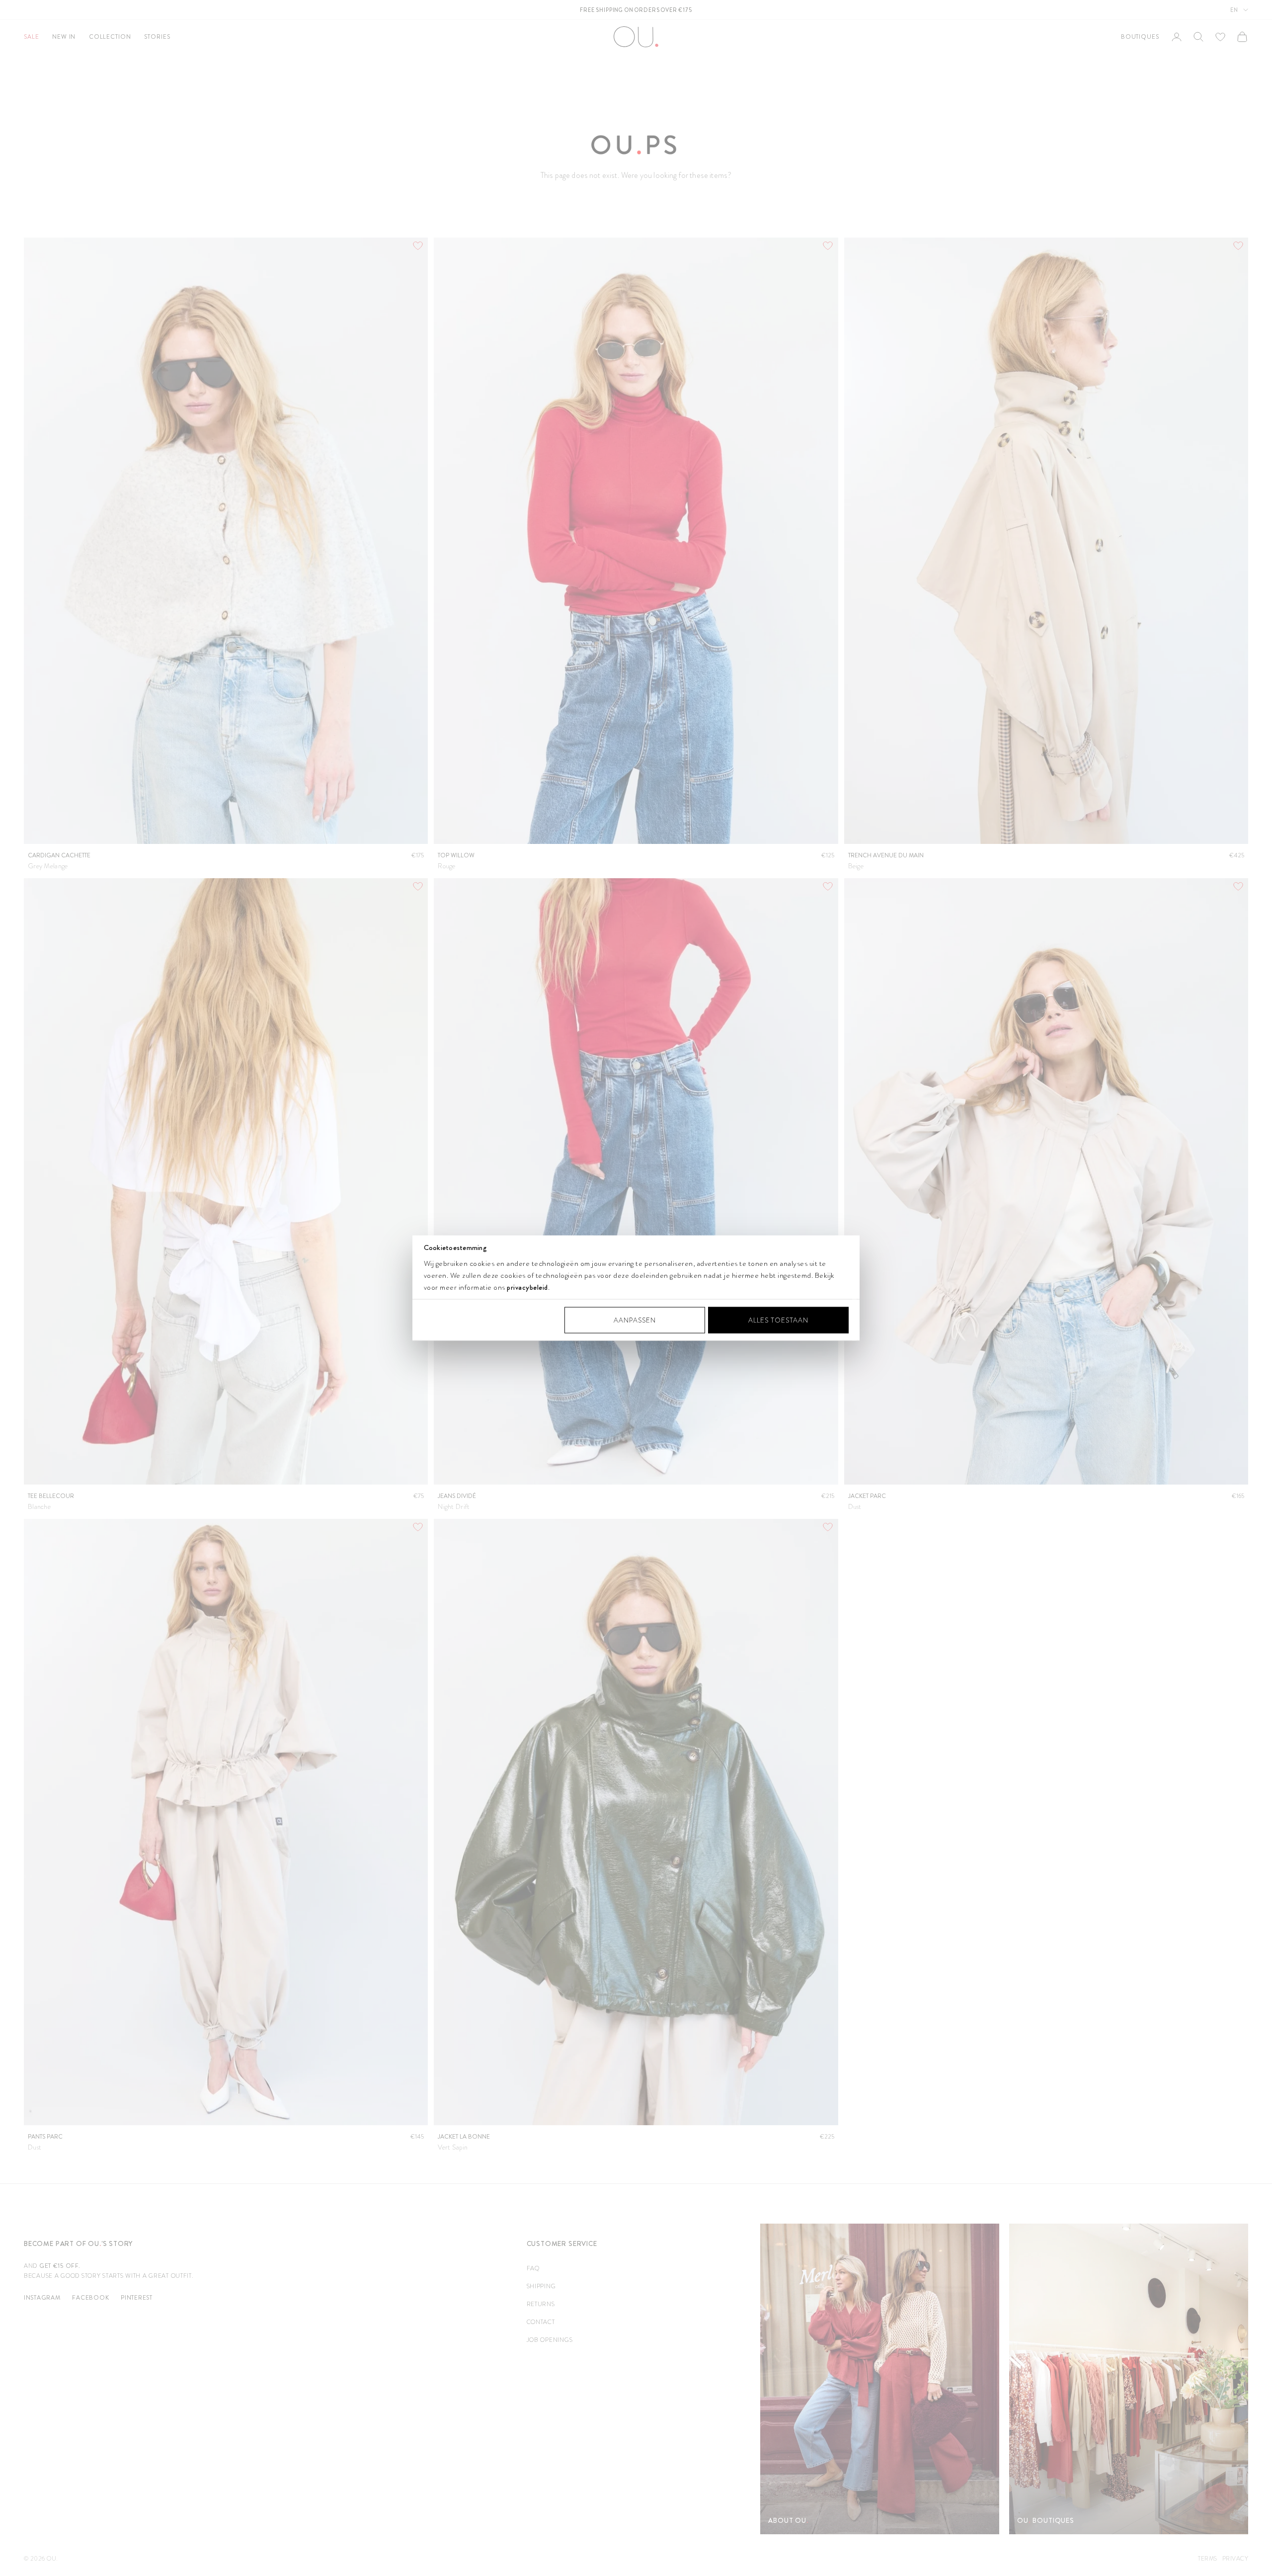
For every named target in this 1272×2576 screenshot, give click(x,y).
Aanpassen (635, 1320)
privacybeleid (527, 1287)
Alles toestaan (778, 1320)
